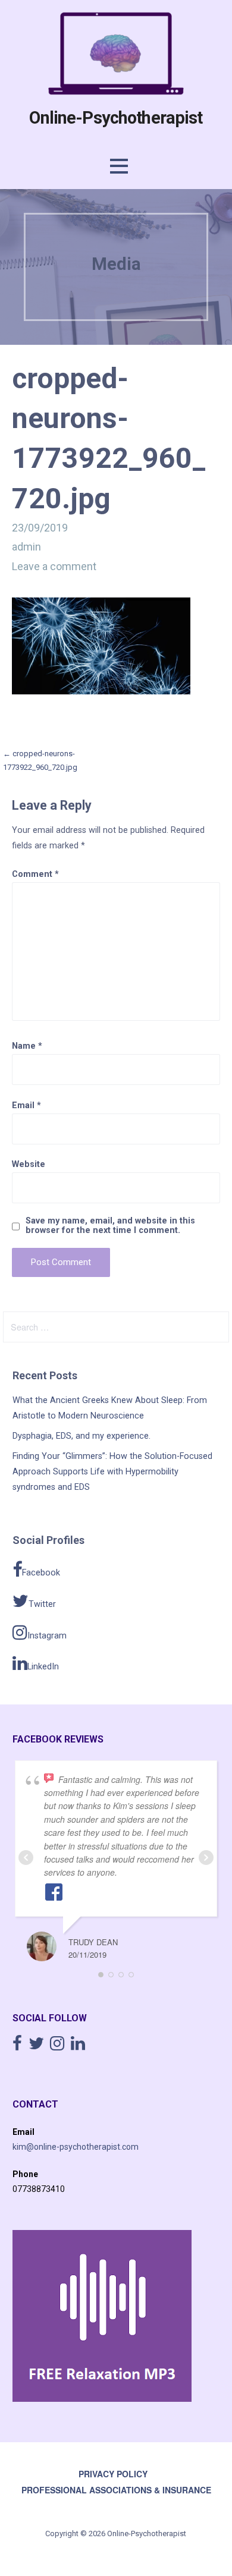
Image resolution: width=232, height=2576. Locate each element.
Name (27, 1046)
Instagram (47, 1636)
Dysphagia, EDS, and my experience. (81, 1436)
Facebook (41, 1573)
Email (26, 1105)
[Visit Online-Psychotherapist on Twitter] (36, 2046)
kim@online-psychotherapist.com (76, 2147)
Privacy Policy (113, 2474)
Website (29, 1164)
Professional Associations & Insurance (116, 2490)
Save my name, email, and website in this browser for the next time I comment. (110, 1226)
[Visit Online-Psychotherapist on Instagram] (57, 2046)
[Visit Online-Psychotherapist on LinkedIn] (78, 2046)
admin (26, 547)
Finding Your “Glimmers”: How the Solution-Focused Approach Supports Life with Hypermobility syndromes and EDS (112, 1472)
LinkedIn (43, 1667)
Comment (35, 874)
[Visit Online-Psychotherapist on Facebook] (17, 2046)
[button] (119, 166)
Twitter (42, 1604)
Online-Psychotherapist (116, 118)
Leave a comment (54, 566)
